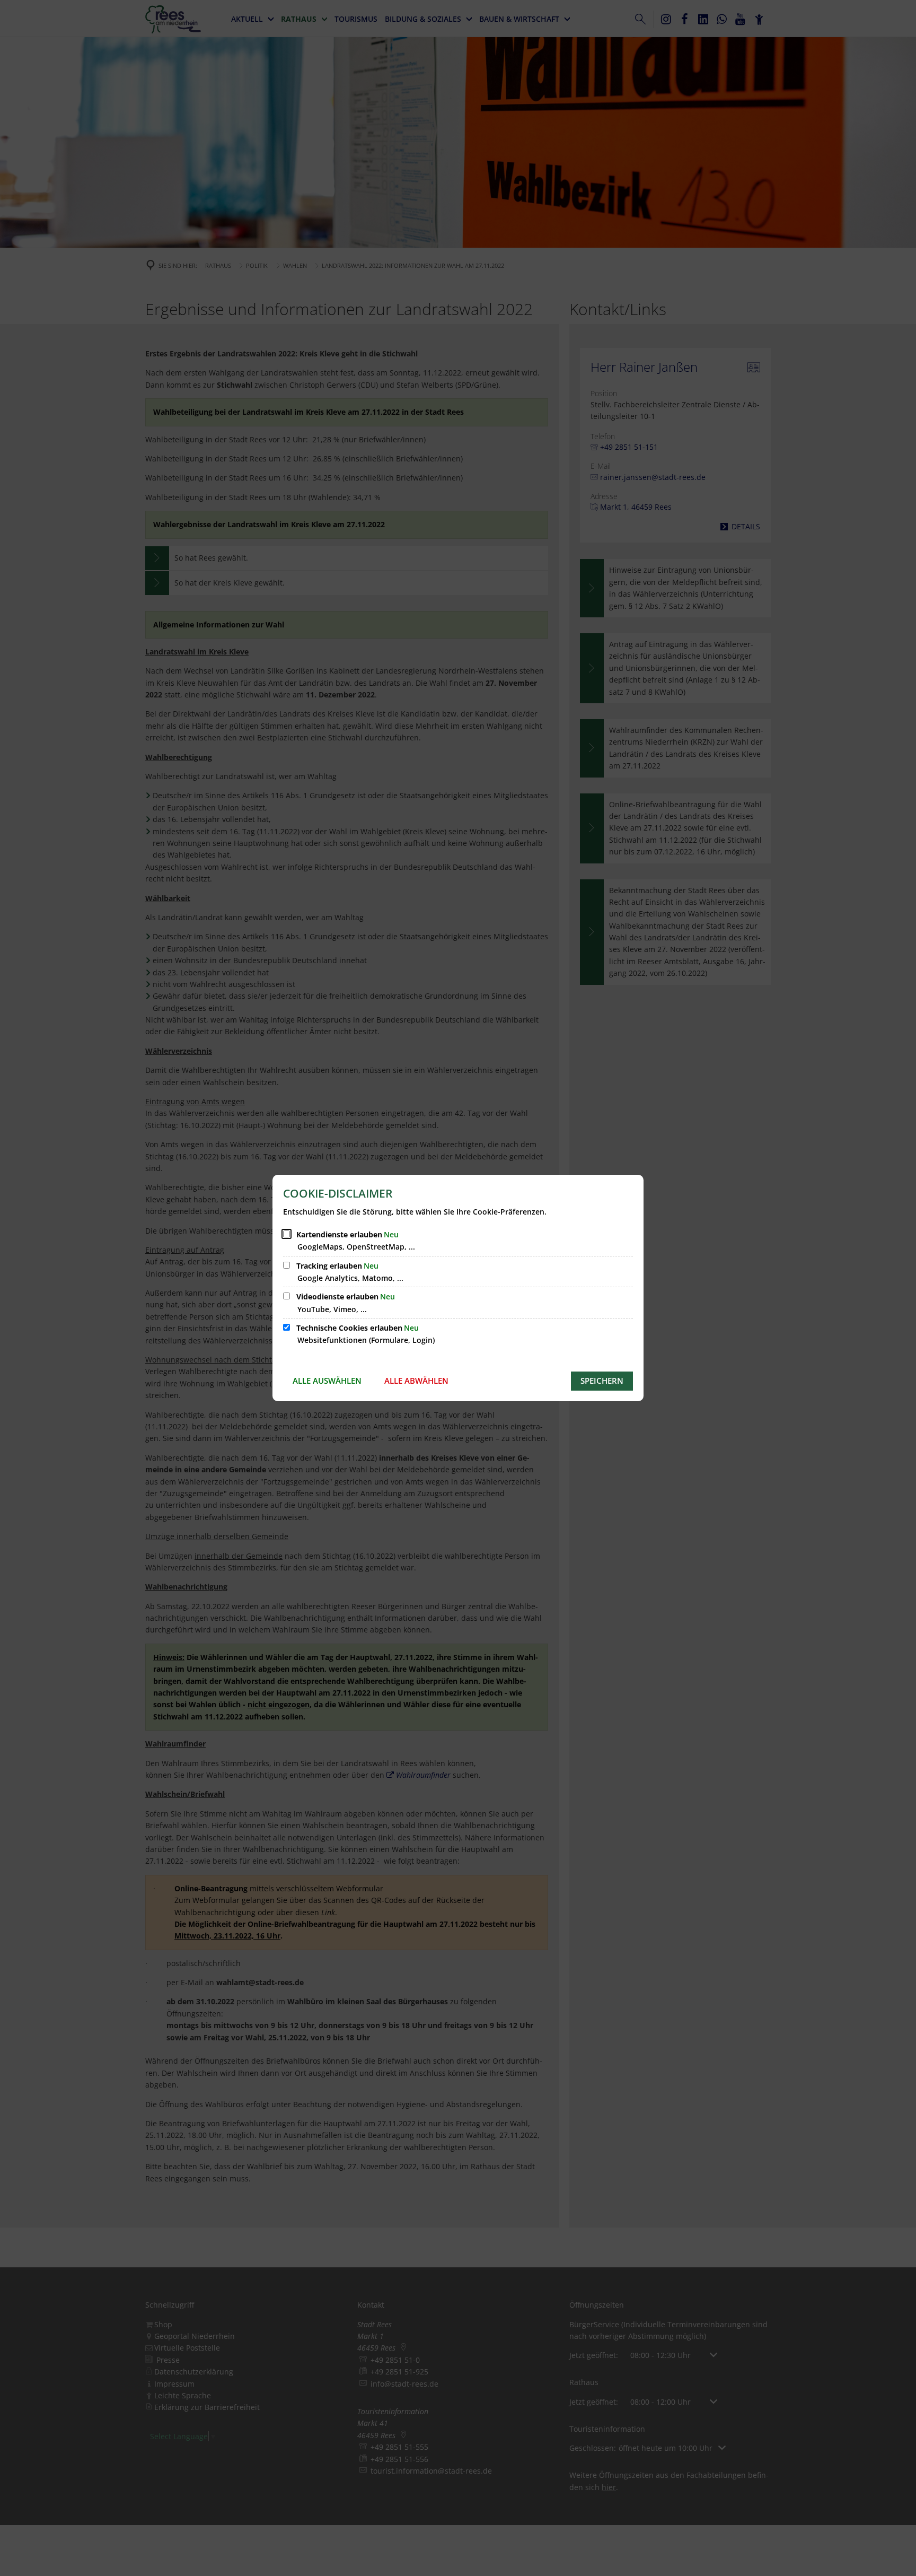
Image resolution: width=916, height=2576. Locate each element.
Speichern (602, 1381)
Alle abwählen (416, 1381)
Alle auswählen (327, 1381)
